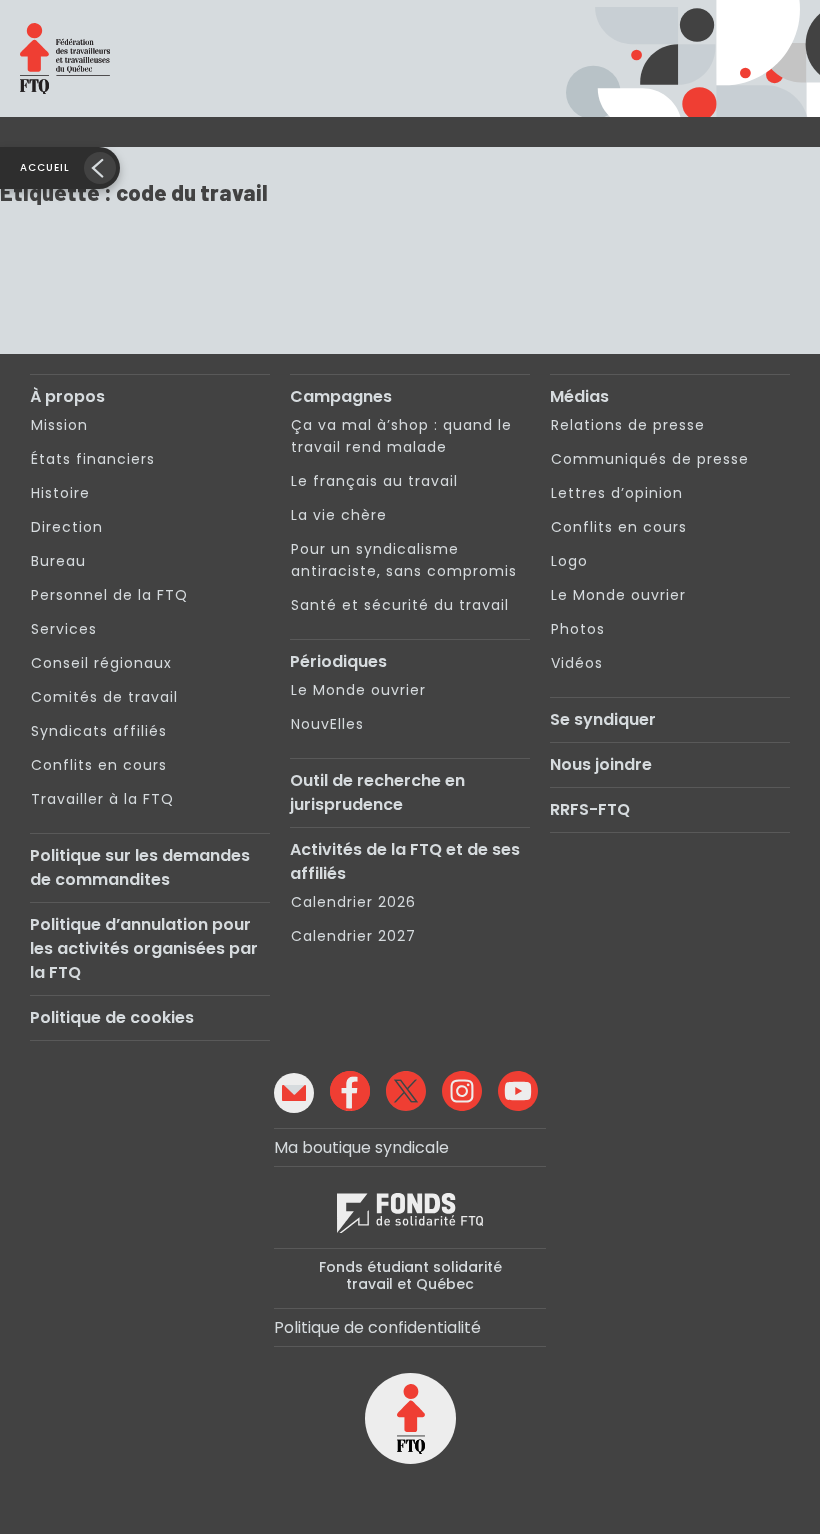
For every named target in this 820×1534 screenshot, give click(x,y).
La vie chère (339, 515)
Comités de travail (104, 697)
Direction (67, 527)
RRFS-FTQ (590, 809)
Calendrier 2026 (353, 902)
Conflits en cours (99, 765)
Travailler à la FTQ (102, 799)
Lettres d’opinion (617, 493)
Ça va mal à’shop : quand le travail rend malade (401, 436)
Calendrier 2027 (353, 936)
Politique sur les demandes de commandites (140, 867)
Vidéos (577, 663)
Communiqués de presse (650, 459)
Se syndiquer (603, 719)
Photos (578, 629)
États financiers (93, 459)
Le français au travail (374, 481)
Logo (569, 561)
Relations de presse (628, 425)
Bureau (58, 561)
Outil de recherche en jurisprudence (377, 792)
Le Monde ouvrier (358, 690)
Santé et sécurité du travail (400, 605)
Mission (59, 425)
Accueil (45, 167)
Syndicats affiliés (99, 731)
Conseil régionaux (101, 663)
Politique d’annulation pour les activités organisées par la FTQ (144, 948)
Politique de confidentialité (377, 1327)
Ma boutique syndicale (361, 1147)
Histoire (60, 493)
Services (64, 629)
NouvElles (327, 724)
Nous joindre (601, 764)
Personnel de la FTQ (109, 595)
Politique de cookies (112, 1017)
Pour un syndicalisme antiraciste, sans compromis (404, 560)
